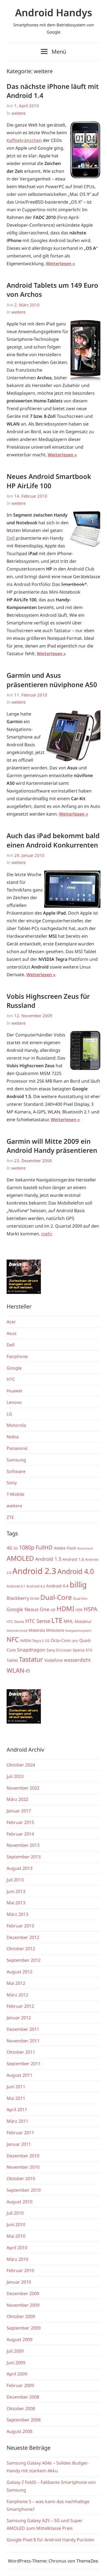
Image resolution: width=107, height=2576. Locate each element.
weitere (19, 113)
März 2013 (17, 1914)
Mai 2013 (16, 1903)
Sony (12, 1483)
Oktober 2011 (21, 2052)
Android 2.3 (34, 1571)
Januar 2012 (19, 2018)
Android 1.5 (48, 1559)
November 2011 (23, 2041)
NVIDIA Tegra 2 (32, 1641)
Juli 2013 (15, 1880)
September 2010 (24, 2190)
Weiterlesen (59, 264)
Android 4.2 (36, 1586)
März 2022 (17, 1799)
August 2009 (19, 2339)
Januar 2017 (19, 1811)
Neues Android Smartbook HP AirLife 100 (49, 481)
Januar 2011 (19, 2144)
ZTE (10, 1517)
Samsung (16, 1460)
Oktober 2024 (21, 1765)
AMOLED (20, 1558)
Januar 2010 (19, 2282)
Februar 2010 (20, 2270)
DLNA (35, 1599)
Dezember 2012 (23, 1937)
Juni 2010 (16, 2224)
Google (14, 1368)
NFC (13, 1639)
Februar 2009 (20, 2385)
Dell (11, 538)
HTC (11, 1379)
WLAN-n (18, 1670)
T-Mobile (16, 1494)
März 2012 (17, 1995)
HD (53, 1610)
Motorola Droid (17, 1631)
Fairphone (17, 1356)
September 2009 (24, 2328)
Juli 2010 (15, 2213)
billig (78, 1585)
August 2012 (19, 1972)
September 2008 (24, 2420)
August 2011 (19, 2075)
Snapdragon (31, 1650)
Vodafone (54, 1660)
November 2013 (23, 1845)
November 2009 (23, 2305)
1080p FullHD (36, 1547)
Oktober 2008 (21, 2408)
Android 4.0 (76, 1571)
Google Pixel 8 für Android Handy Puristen (50, 2540)
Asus (12, 1333)
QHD (75, 1641)
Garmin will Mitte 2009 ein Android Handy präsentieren (52, 1146)
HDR (79, 1610)
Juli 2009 (15, 2351)
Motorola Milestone (46, 1630)
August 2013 (19, 1868)
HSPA (91, 1609)
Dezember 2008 (23, 2397)
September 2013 (24, 1857)
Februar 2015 (20, 1822)
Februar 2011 (20, 2133)
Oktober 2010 (21, 2179)
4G (9, 1548)
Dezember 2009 (23, 2294)
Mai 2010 (16, 2236)
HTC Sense (38, 1621)
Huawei (14, 1391)
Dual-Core (56, 1597)
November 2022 (23, 1788)
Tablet (12, 1660)
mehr (47, 1234)
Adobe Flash (65, 1548)
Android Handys (54, 13)
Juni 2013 (16, 1891)
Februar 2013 (20, 1926)
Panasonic (17, 1448)
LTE (57, 1620)
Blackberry (18, 1598)
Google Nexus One (28, 1609)
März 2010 (17, 2259)
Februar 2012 (20, 2006)
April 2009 (17, 2374)
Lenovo (14, 1402)
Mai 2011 (16, 2098)
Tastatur (31, 1659)
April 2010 (17, 2248)
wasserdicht (77, 1660)
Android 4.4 (57, 1586)
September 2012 (24, 1960)
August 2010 (19, 2202)
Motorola (16, 1425)
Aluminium (85, 1548)
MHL (69, 1621)
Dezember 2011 (23, 2029)
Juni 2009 (16, 2363)
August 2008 (19, 2431)
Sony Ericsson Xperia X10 (69, 1650)
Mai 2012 (16, 1983)
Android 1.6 (73, 1559)
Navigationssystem (78, 1631)
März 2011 (17, 2121)
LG (9, 1414)
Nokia (13, 1437)
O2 (47, 1641)
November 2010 (23, 2167)
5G (16, 1548)
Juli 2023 (15, 1776)
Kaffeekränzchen (24, 140)
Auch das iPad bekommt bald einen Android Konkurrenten (53, 840)
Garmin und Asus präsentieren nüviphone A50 (52, 680)
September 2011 (24, 2064)
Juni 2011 (16, 2087)
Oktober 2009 (21, 2316)
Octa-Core (61, 1640)
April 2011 (17, 2109)
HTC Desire (15, 1622)
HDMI (65, 1609)
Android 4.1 (16, 1586)
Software (16, 1471)
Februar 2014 (20, 1834)
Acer (11, 1322)
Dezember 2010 (23, 2156)
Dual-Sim (80, 1599)
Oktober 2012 (21, 1949)
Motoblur (83, 1621)
